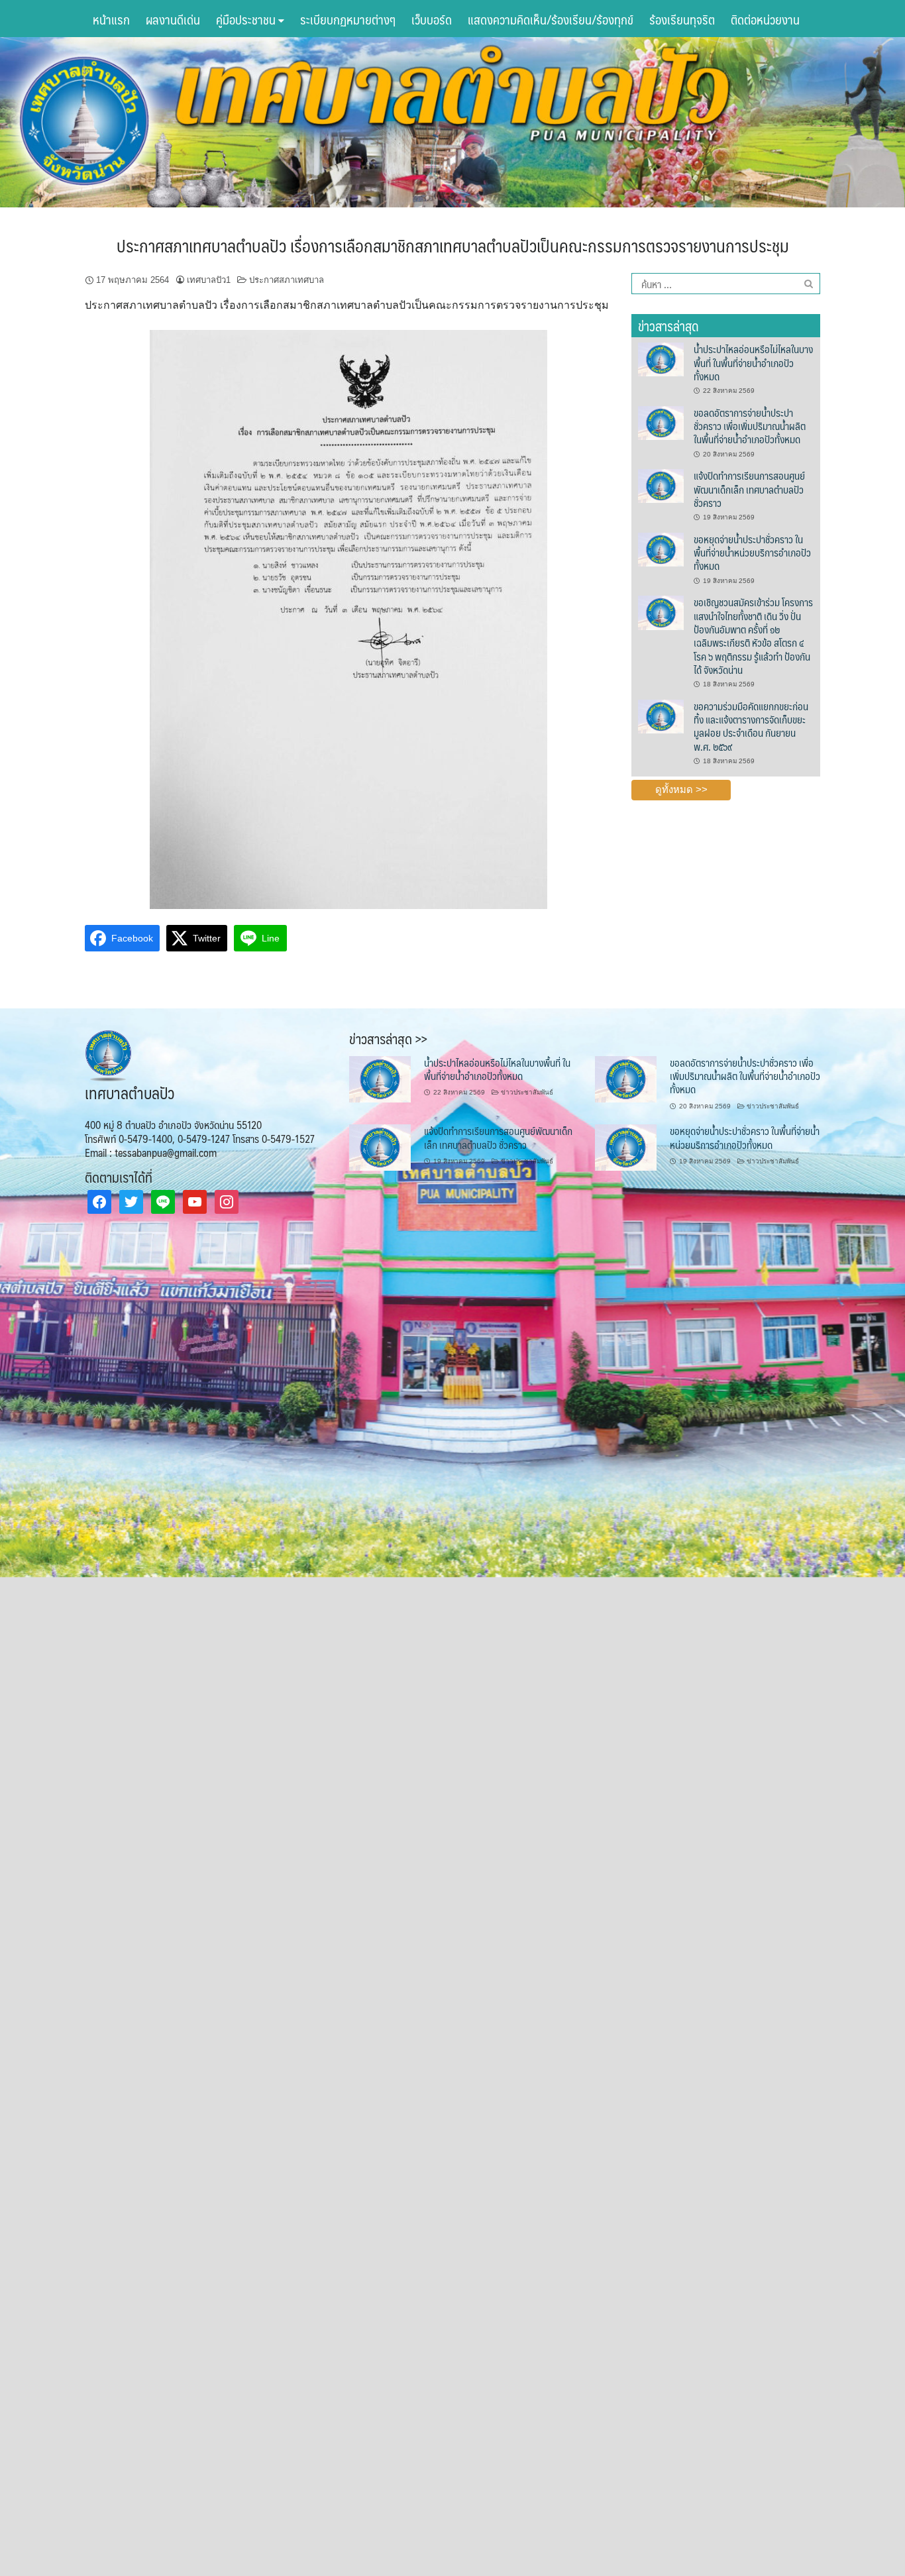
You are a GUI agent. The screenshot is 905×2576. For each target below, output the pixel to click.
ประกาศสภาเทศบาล (287, 280)
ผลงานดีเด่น (173, 19)
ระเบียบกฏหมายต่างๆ (348, 19)
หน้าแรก (111, 19)
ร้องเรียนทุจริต (682, 19)
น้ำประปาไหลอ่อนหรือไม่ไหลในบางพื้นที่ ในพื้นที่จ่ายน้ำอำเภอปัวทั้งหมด (753, 362)
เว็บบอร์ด (432, 19)
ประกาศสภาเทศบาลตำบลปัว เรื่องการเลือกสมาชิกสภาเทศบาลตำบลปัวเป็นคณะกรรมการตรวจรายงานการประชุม (453, 245)
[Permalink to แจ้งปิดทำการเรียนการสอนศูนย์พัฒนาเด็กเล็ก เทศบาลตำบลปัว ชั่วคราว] (661, 486)
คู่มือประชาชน (247, 19)
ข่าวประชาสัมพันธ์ (527, 1092)
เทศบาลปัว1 (209, 280)
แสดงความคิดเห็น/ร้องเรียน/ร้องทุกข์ (551, 19)
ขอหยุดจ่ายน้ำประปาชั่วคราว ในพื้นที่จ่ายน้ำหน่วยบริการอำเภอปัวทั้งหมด (752, 553)
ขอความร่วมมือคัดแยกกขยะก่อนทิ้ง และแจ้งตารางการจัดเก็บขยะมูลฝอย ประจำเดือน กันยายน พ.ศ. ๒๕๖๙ (751, 726)
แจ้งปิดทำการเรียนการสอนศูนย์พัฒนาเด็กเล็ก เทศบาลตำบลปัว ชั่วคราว (749, 489)
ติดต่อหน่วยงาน (765, 19)
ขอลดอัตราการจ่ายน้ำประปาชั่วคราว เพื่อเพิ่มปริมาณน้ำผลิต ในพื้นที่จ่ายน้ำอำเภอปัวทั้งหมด (750, 426)
